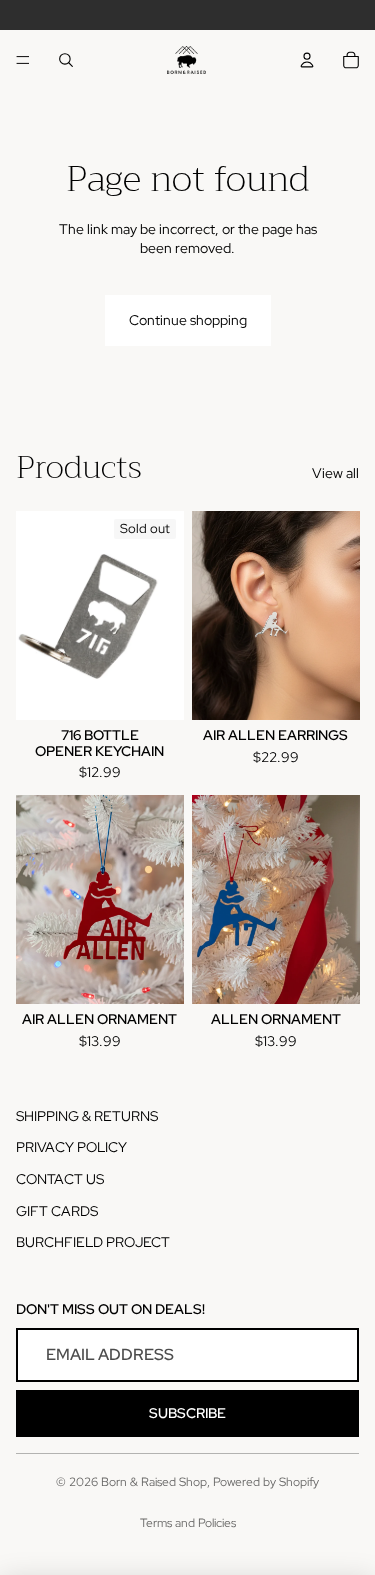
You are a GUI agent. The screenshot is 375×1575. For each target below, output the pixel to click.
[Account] (307, 60)
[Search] (66, 60)
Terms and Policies (188, 1523)
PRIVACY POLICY (71, 1147)
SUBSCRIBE (187, 1413)
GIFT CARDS (57, 1211)
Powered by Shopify (266, 1482)
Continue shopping (188, 320)
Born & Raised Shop (154, 1482)
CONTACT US (60, 1179)
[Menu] (23, 60)
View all (335, 473)
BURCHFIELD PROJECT (93, 1242)
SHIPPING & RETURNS (87, 1116)
